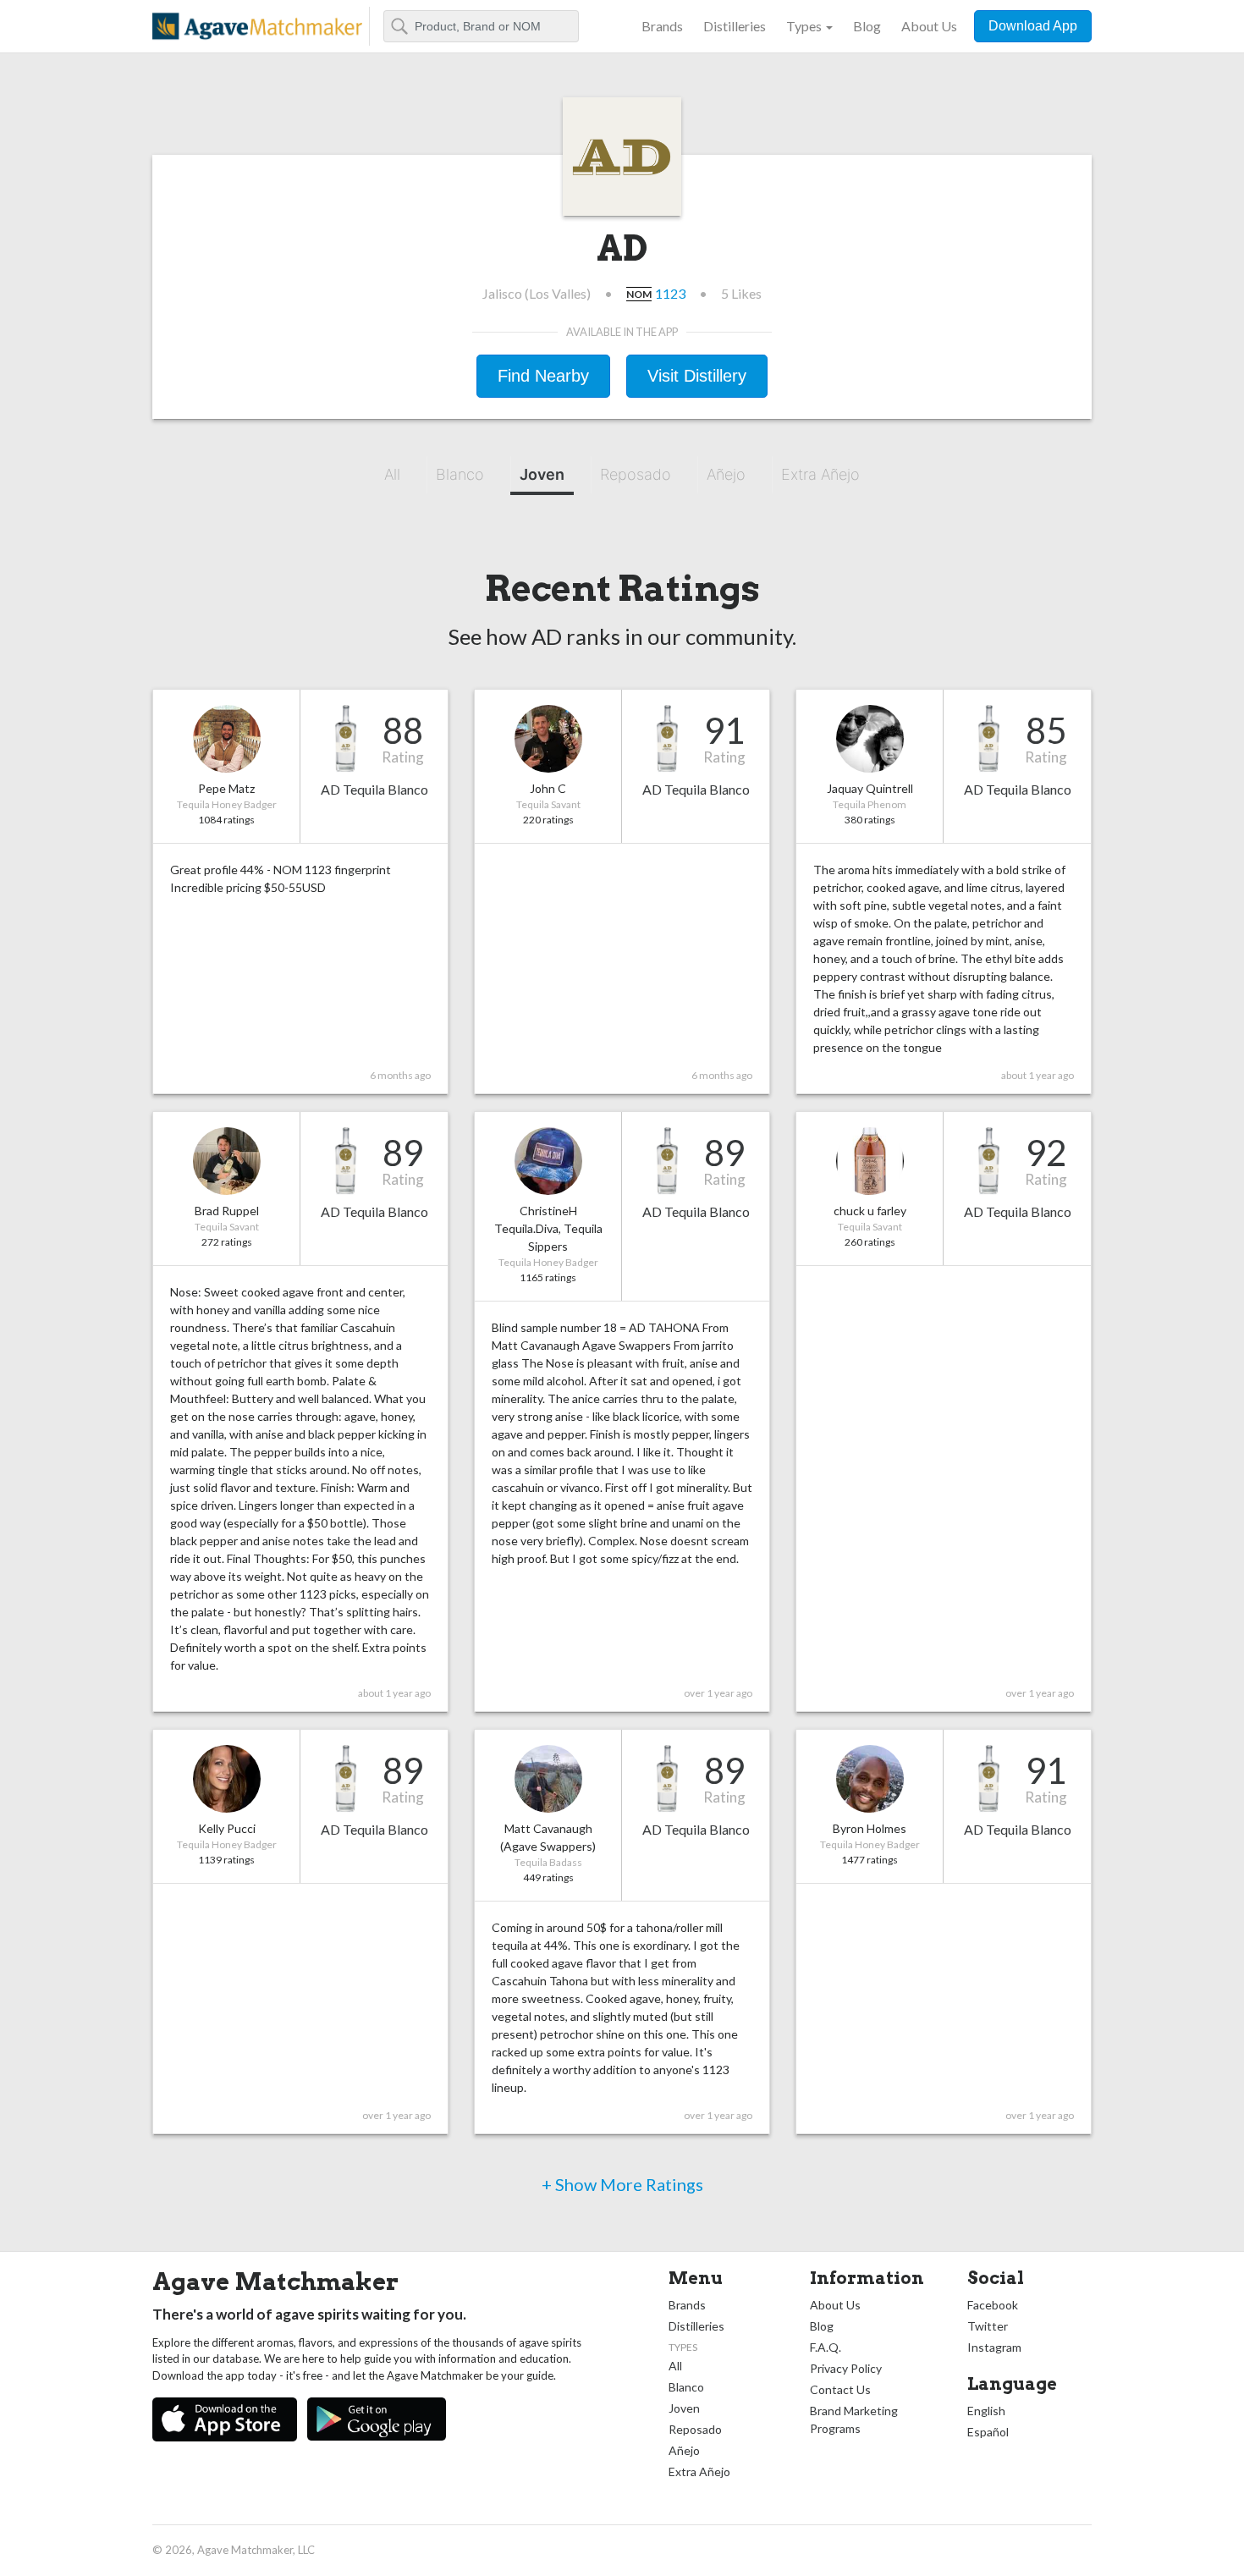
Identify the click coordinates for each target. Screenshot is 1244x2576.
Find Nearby (543, 376)
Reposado (636, 474)
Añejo (726, 474)
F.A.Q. (826, 2347)
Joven (542, 474)
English (986, 2411)
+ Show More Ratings (622, 2184)
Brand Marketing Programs (854, 2419)
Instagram (994, 2347)
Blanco (460, 474)
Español (988, 2432)
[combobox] (481, 26)
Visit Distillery (697, 376)
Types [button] (804, 26)
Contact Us (840, 2389)
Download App (1033, 26)
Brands (662, 26)
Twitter (988, 2326)
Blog (867, 26)
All (392, 474)
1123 (670, 293)
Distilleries (735, 26)
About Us (929, 26)
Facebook (993, 2305)
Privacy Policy (846, 2368)
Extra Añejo (820, 474)
